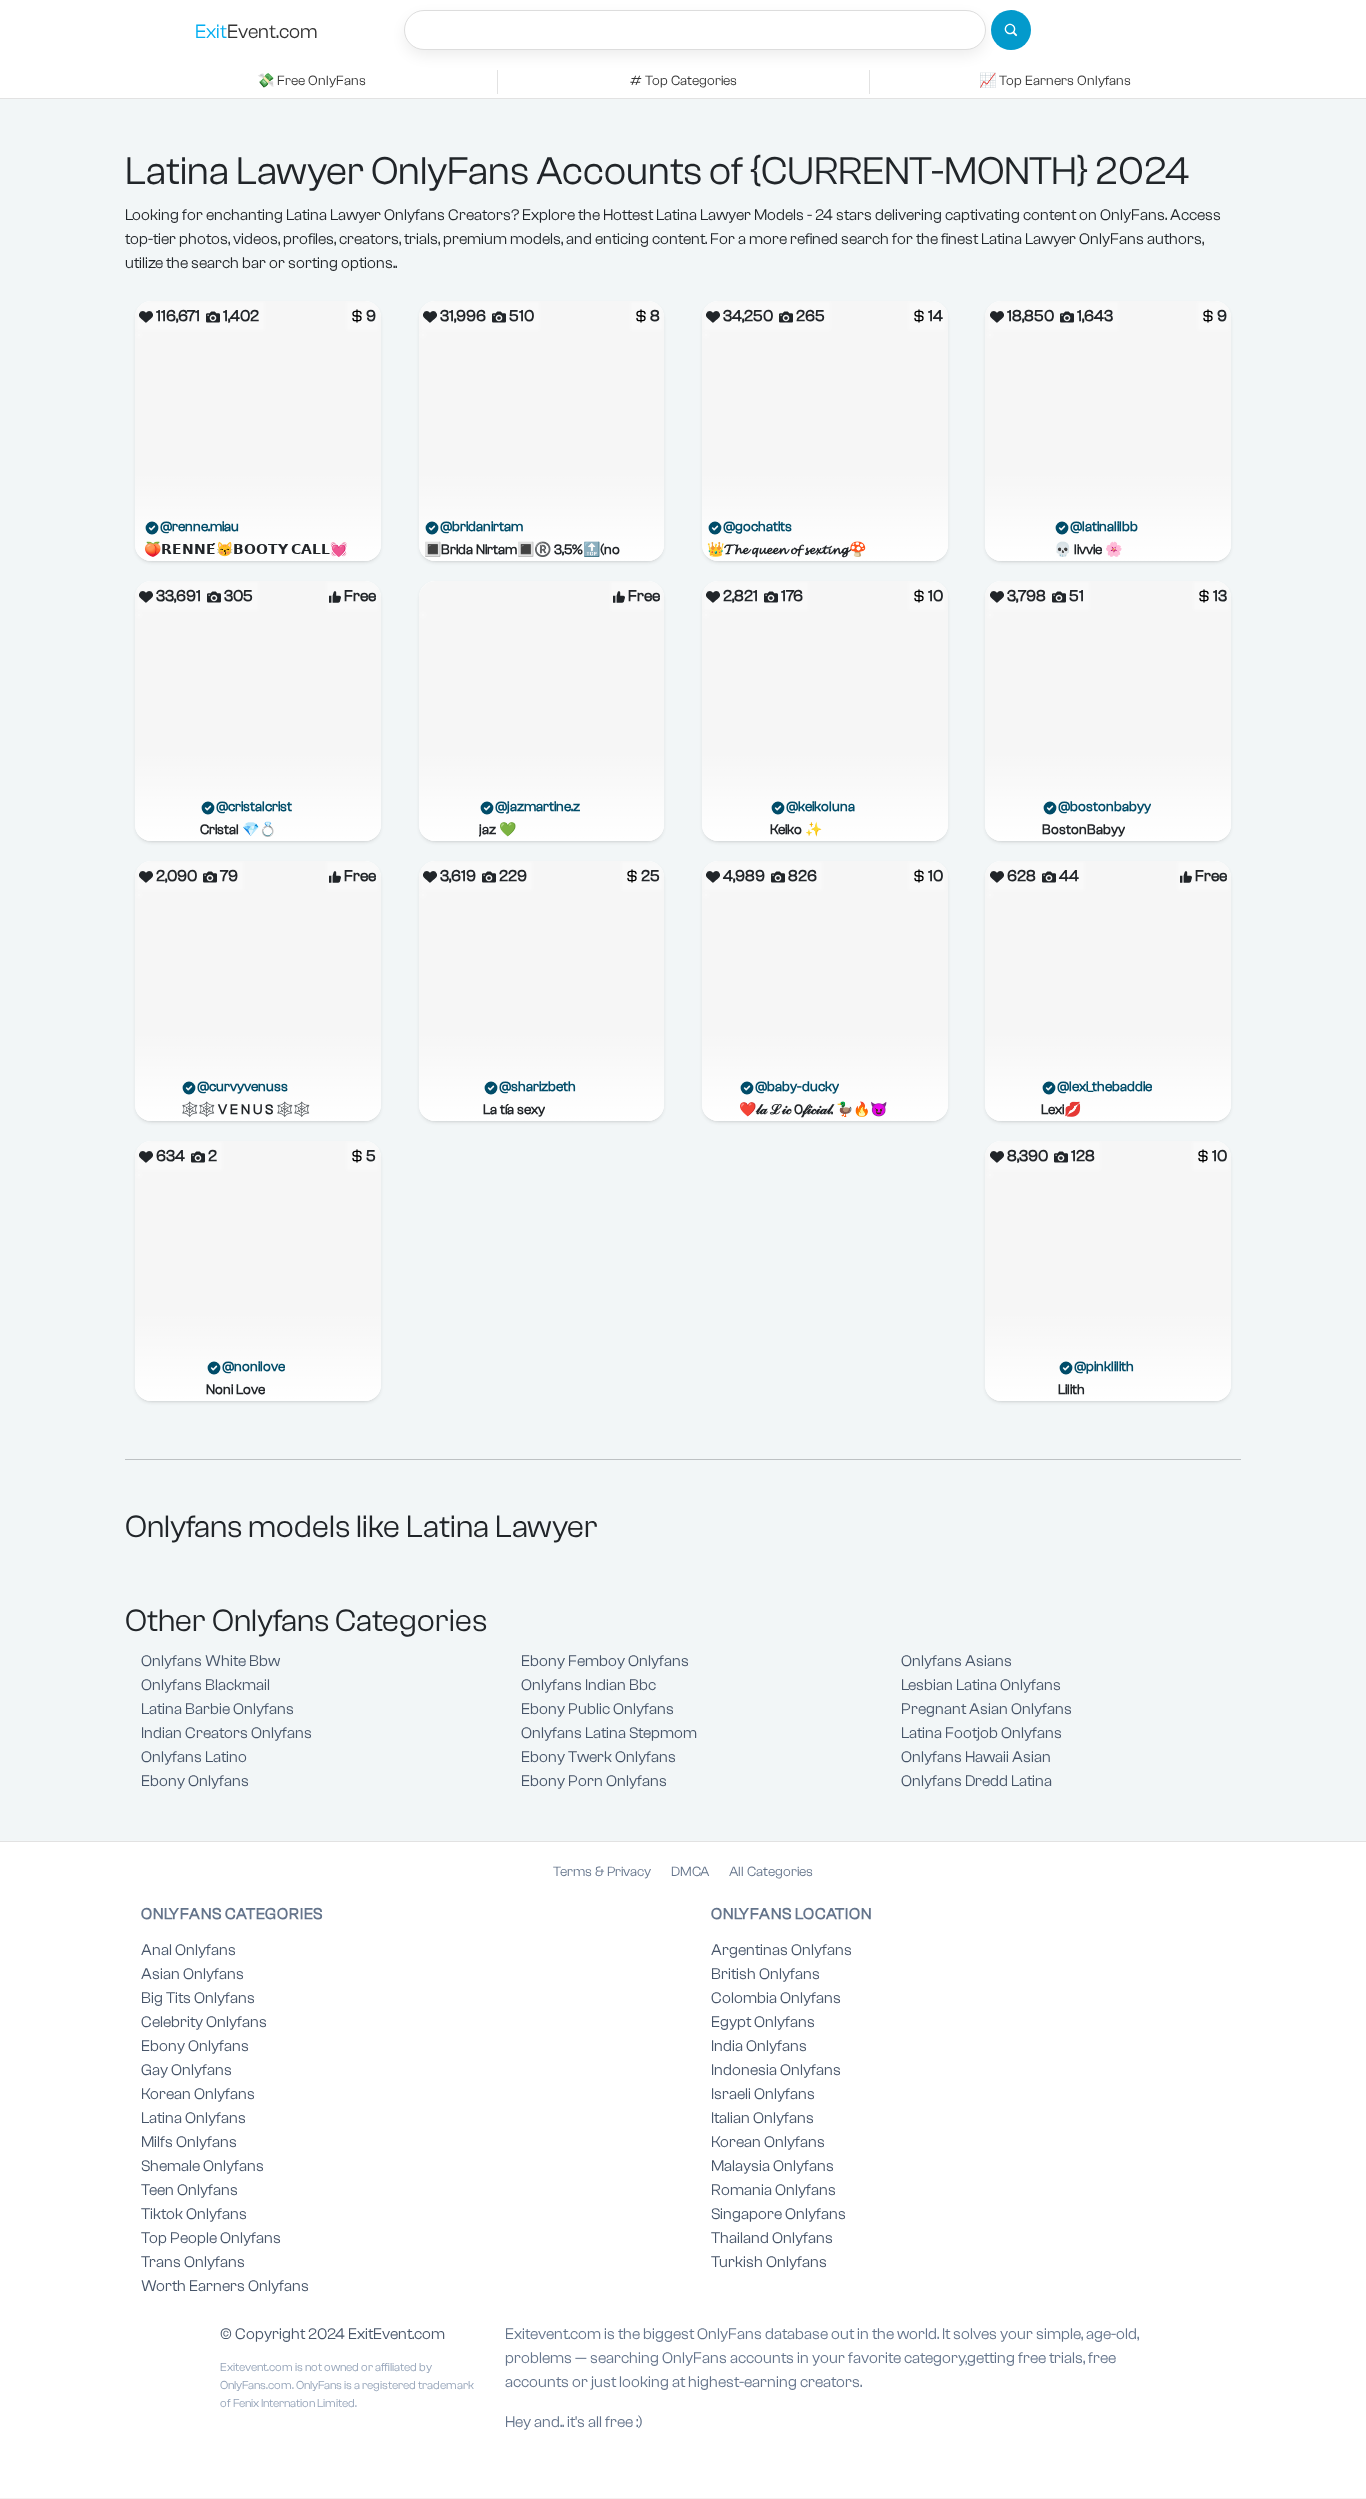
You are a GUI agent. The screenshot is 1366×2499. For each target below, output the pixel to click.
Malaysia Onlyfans (772, 2166)
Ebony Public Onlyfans (597, 1709)
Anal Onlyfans (188, 1950)
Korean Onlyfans (198, 2094)
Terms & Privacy (602, 1872)
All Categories (771, 1872)
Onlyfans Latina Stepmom (609, 1733)
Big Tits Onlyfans (198, 1998)
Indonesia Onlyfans (776, 2070)
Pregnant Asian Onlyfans (986, 1709)
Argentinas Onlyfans (781, 1950)
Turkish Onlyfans (769, 2262)
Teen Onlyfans (189, 2190)
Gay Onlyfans (186, 2070)
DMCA (690, 1872)
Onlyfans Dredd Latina (976, 1781)
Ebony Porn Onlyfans (594, 1781)
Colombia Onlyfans (776, 1998)
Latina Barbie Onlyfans (217, 1709)
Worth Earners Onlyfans (225, 2286)
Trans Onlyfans (193, 2262)
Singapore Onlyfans (778, 2214)
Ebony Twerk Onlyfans (598, 1757)
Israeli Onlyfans (763, 2094)
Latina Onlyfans (193, 2118)
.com (256, 31)
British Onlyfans (765, 1974)
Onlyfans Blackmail (205, 1685)
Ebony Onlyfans (195, 1781)
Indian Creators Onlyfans (226, 1733)
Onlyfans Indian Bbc (588, 1685)
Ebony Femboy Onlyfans (605, 1661)
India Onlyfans (759, 2046)
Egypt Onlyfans (763, 2022)
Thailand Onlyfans (772, 2238)
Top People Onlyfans (211, 2238)
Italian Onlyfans (762, 2118)
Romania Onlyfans (773, 2190)
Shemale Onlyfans (202, 2166)
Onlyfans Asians (956, 1661)
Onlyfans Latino (194, 1757)
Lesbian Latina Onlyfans (981, 1685)
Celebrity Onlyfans (204, 2022)
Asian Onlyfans (192, 1974)
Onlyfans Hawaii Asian (976, 1757)
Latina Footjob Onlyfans (981, 1733)
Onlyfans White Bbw (210, 1661)
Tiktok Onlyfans (194, 2214)
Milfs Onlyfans (189, 2142)
